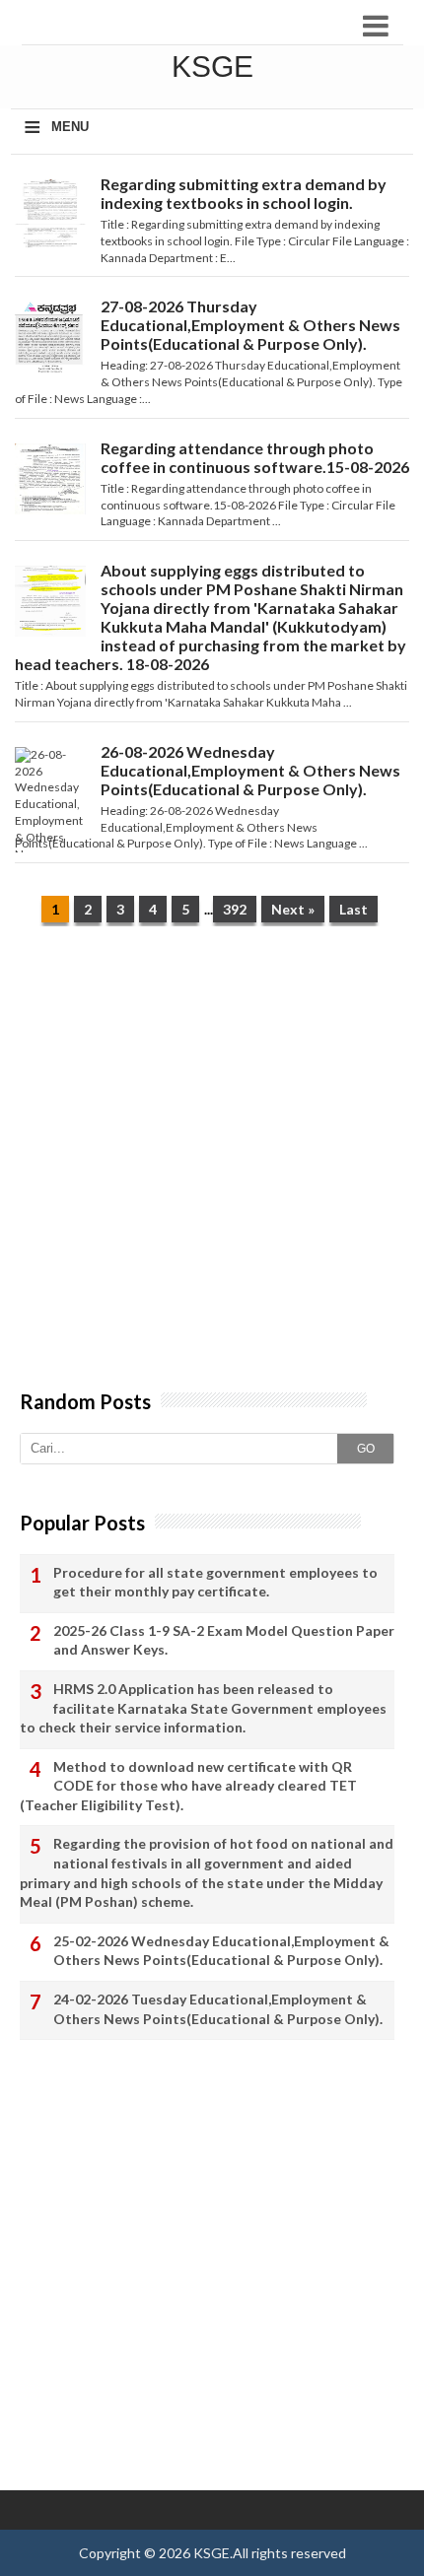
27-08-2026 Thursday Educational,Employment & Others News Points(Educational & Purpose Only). (250, 325)
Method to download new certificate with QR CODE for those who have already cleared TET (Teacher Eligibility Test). (188, 1786)
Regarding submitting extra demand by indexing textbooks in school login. (244, 193)
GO (366, 1449)
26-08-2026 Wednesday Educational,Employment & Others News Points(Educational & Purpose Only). (250, 770)
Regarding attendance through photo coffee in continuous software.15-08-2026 (255, 457)
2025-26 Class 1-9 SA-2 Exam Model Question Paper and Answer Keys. (224, 1640)
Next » (293, 909)
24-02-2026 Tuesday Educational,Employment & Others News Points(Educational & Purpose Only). (218, 2009)
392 (235, 909)
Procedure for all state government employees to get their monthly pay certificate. (215, 1582)
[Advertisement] (212, 1168)
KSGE (212, 2553)
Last (353, 909)
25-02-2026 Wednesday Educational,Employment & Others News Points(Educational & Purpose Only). (221, 1951)
